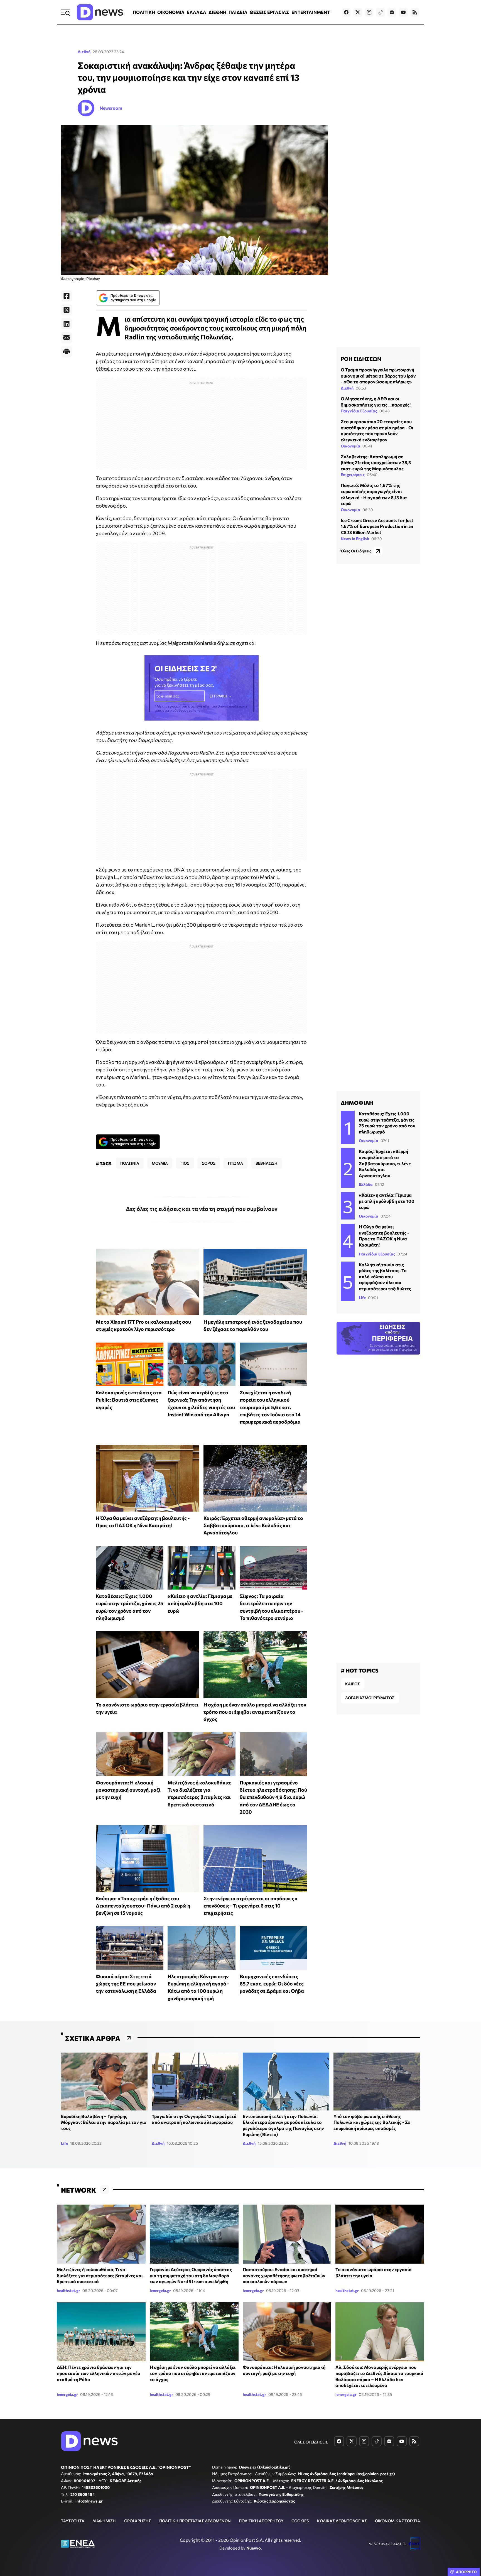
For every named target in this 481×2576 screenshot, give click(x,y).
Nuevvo (254, 2548)
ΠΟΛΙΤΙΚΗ (144, 12)
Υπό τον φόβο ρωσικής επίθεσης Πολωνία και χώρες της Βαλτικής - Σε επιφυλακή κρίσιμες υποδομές (372, 2122)
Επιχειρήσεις (353, 475)
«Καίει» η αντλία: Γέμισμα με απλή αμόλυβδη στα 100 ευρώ (200, 1603)
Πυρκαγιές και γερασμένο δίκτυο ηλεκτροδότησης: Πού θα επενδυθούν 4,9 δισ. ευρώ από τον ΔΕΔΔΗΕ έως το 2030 (273, 1797)
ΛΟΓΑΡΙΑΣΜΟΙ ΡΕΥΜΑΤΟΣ (370, 1698)
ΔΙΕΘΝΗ (217, 12)
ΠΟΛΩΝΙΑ (130, 1163)
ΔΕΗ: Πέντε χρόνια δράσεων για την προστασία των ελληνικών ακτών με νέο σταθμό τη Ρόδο (99, 2373)
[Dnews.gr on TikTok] (381, 12)
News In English (355, 538)
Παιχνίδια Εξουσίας (359, 411)
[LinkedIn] (67, 324)
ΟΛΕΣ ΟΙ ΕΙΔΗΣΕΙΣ (311, 2442)
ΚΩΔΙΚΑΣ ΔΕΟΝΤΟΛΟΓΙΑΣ (342, 2521)
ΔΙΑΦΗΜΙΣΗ (104, 2521)
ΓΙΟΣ (185, 1163)
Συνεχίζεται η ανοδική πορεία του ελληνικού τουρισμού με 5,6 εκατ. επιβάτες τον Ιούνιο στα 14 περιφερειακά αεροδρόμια (270, 1407)
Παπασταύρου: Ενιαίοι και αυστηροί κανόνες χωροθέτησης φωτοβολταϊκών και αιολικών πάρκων (284, 2275)
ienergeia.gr (160, 2290)
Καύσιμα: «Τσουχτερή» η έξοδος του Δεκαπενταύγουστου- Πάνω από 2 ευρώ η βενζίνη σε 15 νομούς (143, 1906)
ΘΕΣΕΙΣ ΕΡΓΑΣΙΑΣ (269, 12)
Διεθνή (84, 52)
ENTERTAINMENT (311, 12)
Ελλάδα (366, 1184)
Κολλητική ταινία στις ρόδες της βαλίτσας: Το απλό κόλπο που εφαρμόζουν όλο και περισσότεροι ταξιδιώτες (385, 1276)
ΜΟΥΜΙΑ (160, 1163)
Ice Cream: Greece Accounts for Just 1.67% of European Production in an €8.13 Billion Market (377, 526)
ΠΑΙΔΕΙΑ (238, 12)
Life (362, 1298)
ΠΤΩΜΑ (235, 1163)
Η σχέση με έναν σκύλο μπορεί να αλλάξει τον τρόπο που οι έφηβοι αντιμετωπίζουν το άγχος (255, 1712)
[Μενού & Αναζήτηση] (65, 12)
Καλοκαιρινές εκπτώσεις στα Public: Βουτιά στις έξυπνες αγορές (129, 1400)
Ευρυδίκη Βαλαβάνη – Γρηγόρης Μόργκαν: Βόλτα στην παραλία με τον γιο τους (104, 2122)
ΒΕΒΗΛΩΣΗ (267, 1163)
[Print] (67, 352)
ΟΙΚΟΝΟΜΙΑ (171, 12)
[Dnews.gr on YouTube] (403, 12)
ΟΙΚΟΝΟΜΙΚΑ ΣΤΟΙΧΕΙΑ (397, 2521)
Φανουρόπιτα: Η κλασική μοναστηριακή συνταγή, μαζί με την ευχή (128, 1790)
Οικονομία (350, 446)
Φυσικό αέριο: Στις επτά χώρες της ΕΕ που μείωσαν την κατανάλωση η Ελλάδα (126, 1984)
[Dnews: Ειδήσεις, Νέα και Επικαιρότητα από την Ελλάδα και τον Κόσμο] (100, 12)
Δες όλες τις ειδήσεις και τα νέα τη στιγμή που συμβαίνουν (202, 1209)
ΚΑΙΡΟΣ (353, 1684)
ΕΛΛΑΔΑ (197, 12)
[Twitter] (67, 310)
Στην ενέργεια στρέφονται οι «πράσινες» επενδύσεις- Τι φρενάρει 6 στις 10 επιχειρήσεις (250, 1906)
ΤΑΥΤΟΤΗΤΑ (73, 2521)
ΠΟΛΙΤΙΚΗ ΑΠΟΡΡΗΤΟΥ (261, 2521)
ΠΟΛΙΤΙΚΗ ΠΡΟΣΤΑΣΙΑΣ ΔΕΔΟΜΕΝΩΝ (195, 2521)
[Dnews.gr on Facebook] (346, 12)
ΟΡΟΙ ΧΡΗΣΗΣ (138, 2521)
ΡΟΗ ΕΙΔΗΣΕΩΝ (361, 359)
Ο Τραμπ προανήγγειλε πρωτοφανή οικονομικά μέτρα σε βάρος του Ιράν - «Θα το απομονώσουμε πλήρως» (378, 376)
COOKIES (300, 2521)
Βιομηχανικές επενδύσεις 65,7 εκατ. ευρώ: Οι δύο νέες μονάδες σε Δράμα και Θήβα (272, 1984)
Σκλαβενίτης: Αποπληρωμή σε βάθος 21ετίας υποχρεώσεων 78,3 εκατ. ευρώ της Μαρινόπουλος (376, 462)
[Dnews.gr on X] (358, 12)
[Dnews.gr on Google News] (392, 12)
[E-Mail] (67, 338)
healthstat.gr (68, 2290)
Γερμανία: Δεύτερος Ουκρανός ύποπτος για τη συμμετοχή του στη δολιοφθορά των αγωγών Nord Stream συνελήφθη (191, 2275)
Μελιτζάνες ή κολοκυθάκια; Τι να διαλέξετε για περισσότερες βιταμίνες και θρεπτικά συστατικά (100, 2275)
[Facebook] (67, 296)
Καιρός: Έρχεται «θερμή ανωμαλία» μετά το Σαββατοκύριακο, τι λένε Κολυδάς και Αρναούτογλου (253, 1525)
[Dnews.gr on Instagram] (369, 12)
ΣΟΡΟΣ (209, 1163)
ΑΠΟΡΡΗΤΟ (466, 2572)
